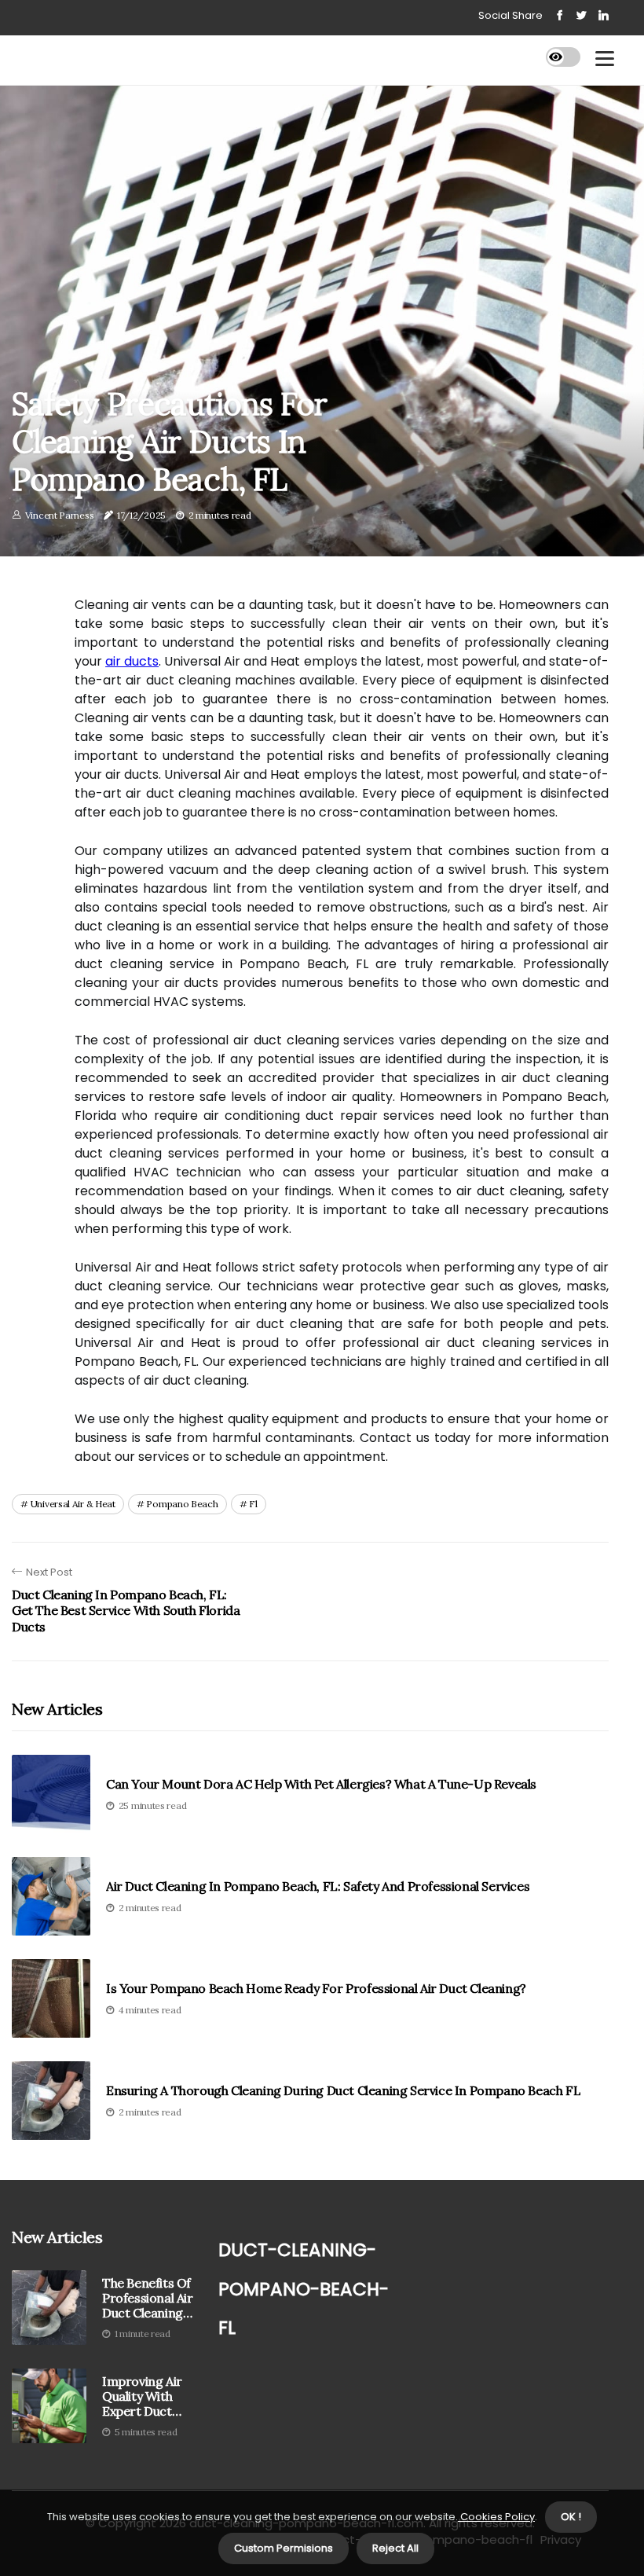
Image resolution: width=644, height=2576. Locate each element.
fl (253, 1504)
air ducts (132, 661)
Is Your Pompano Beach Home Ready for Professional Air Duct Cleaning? (316, 1989)
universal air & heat (73, 1504)
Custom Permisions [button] (284, 2548)
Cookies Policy (496, 2517)
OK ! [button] (571, 2517)
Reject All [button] (395, 2548)
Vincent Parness (60, 515)
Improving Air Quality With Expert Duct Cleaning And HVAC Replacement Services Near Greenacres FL (145, 2397)
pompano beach (182, 1504)
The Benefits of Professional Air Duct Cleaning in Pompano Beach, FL (148, 2299)
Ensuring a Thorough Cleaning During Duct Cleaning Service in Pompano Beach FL (343, 2091)
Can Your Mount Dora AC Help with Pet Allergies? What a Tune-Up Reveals (321, 1784)
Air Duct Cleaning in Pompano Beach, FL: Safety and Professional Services (318, 1886)
